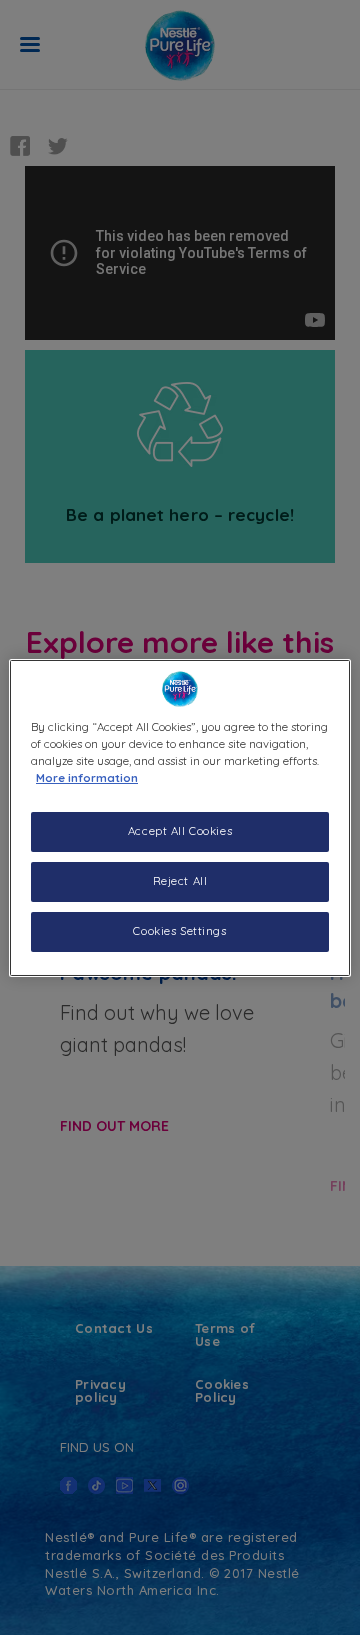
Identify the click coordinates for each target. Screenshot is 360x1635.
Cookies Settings (179, 931)
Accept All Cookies (180, 831)
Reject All (180, 881)
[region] (180, 817)
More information (87, 778)
